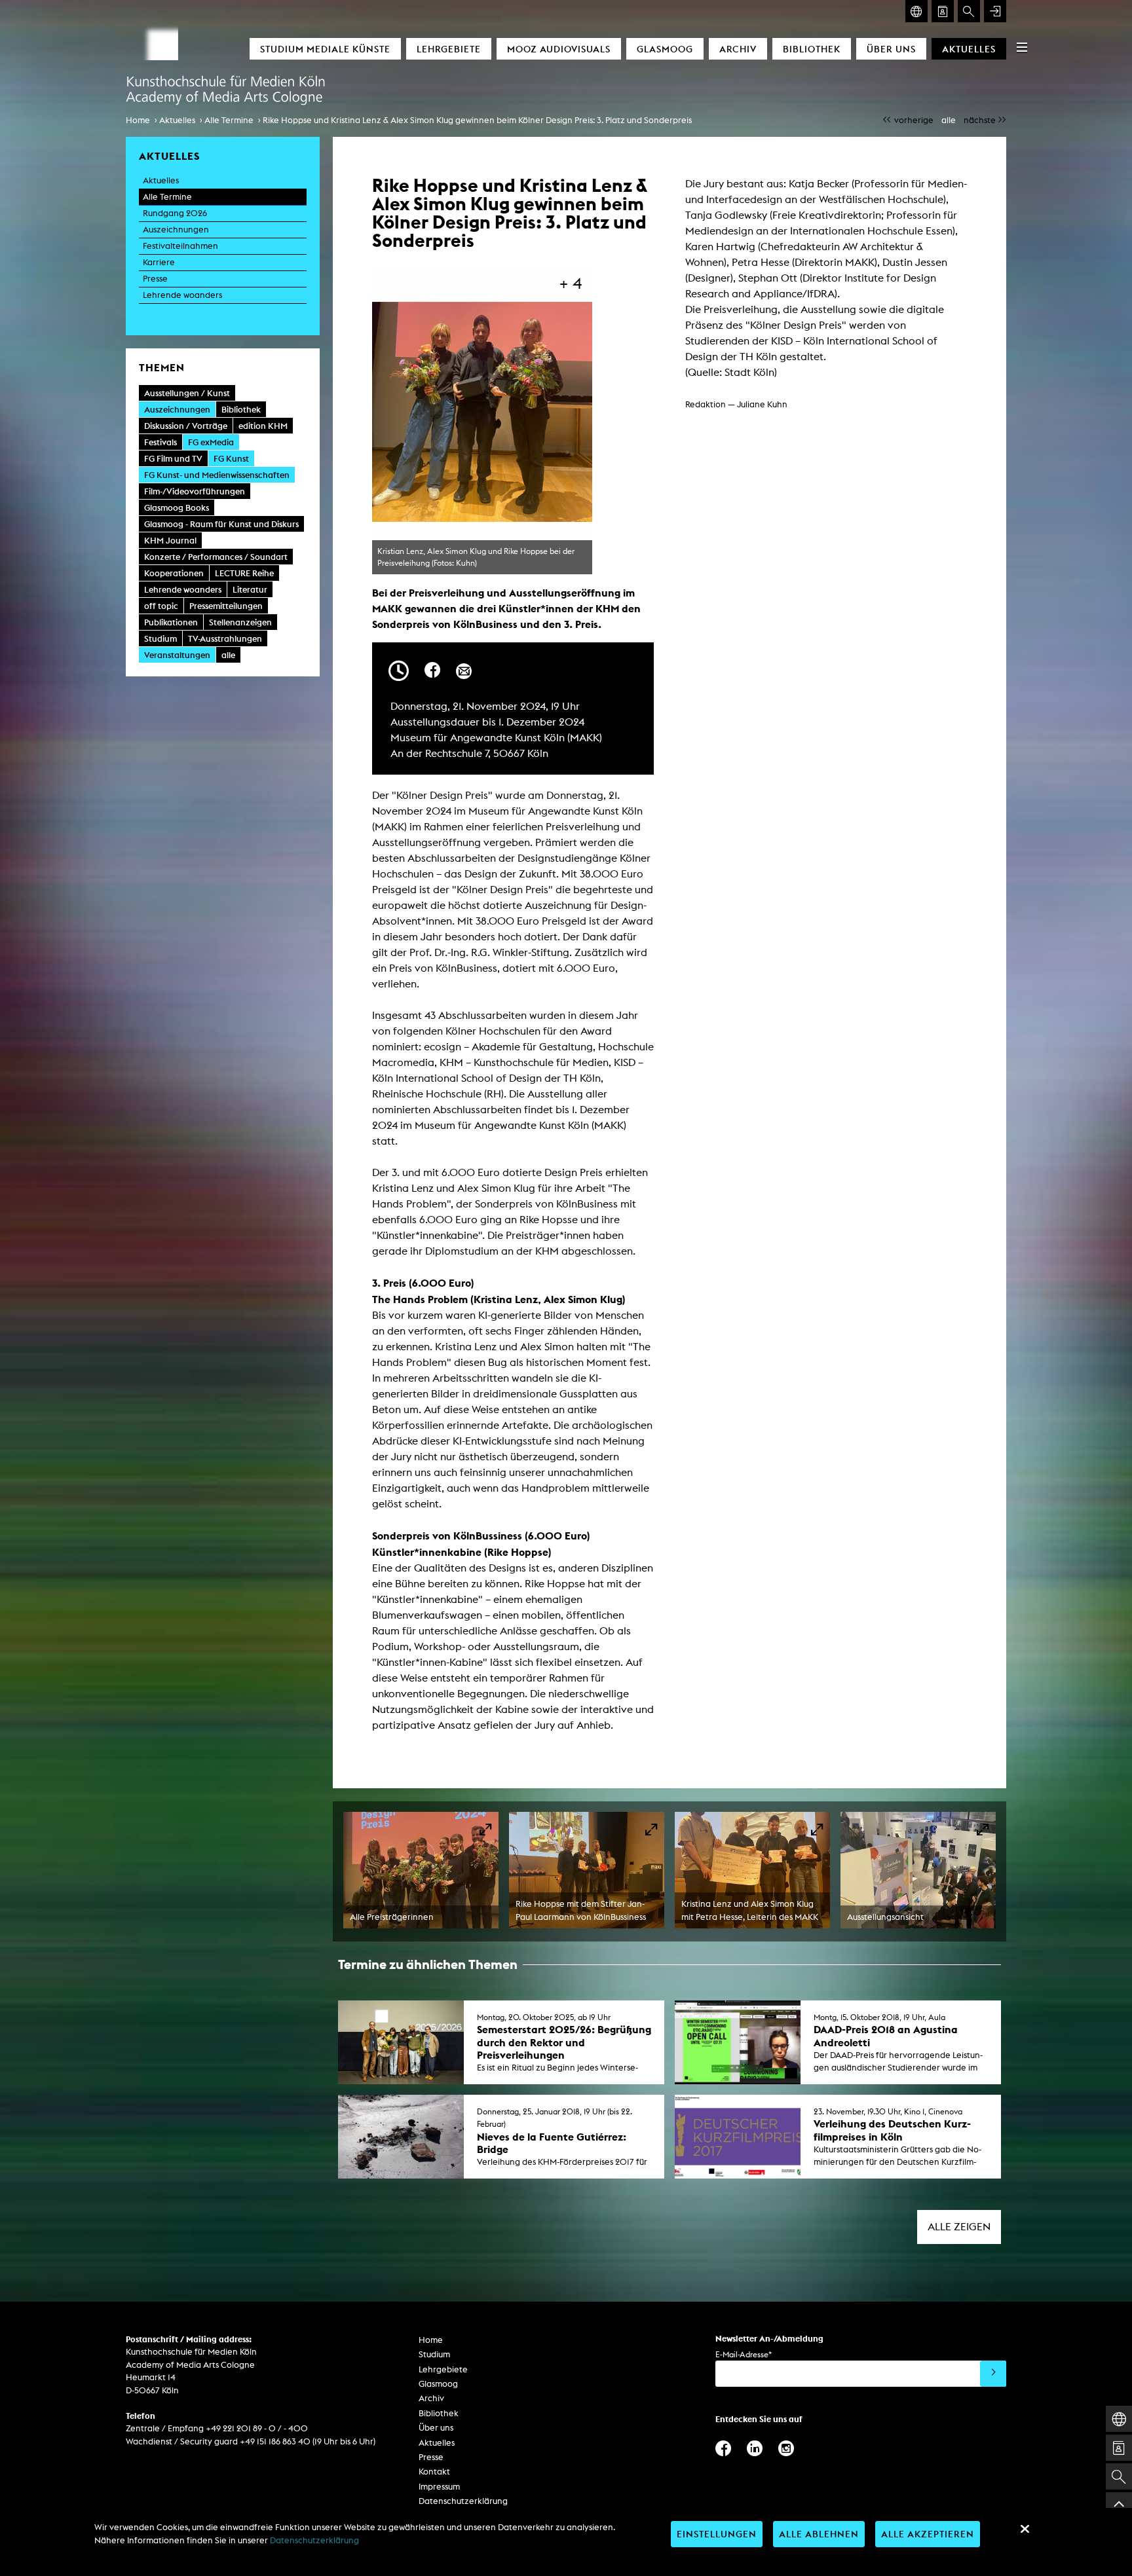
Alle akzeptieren (928, 2534)
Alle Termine (229, 120)
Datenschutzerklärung (463, 2501)
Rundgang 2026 (175, 213)
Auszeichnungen (176, 230)
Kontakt (434, 2472)
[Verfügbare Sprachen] (916, 11)
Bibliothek (812, 49)
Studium (434, 2354)
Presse (155, 279)
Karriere (159, 262)
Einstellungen (717, 2534)
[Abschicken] (993, 2374)
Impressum (439, 2487)
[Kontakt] (943, 11)
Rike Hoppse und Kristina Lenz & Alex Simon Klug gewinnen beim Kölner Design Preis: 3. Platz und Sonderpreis (477, 120)
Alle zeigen (959, 2227)
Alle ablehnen (819, 2534)
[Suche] (969, 11)
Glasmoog (665, 49)
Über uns (891, 49)
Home (138, 120)
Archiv (738, 49)
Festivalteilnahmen (180, 246)
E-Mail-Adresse (744, 2354)
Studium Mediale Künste (325, 49)
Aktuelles (969, 49)
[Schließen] (1025, 2529)
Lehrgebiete (449, 49)
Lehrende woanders (182, 295)
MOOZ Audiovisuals (559, 49)
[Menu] (1022, 47)
